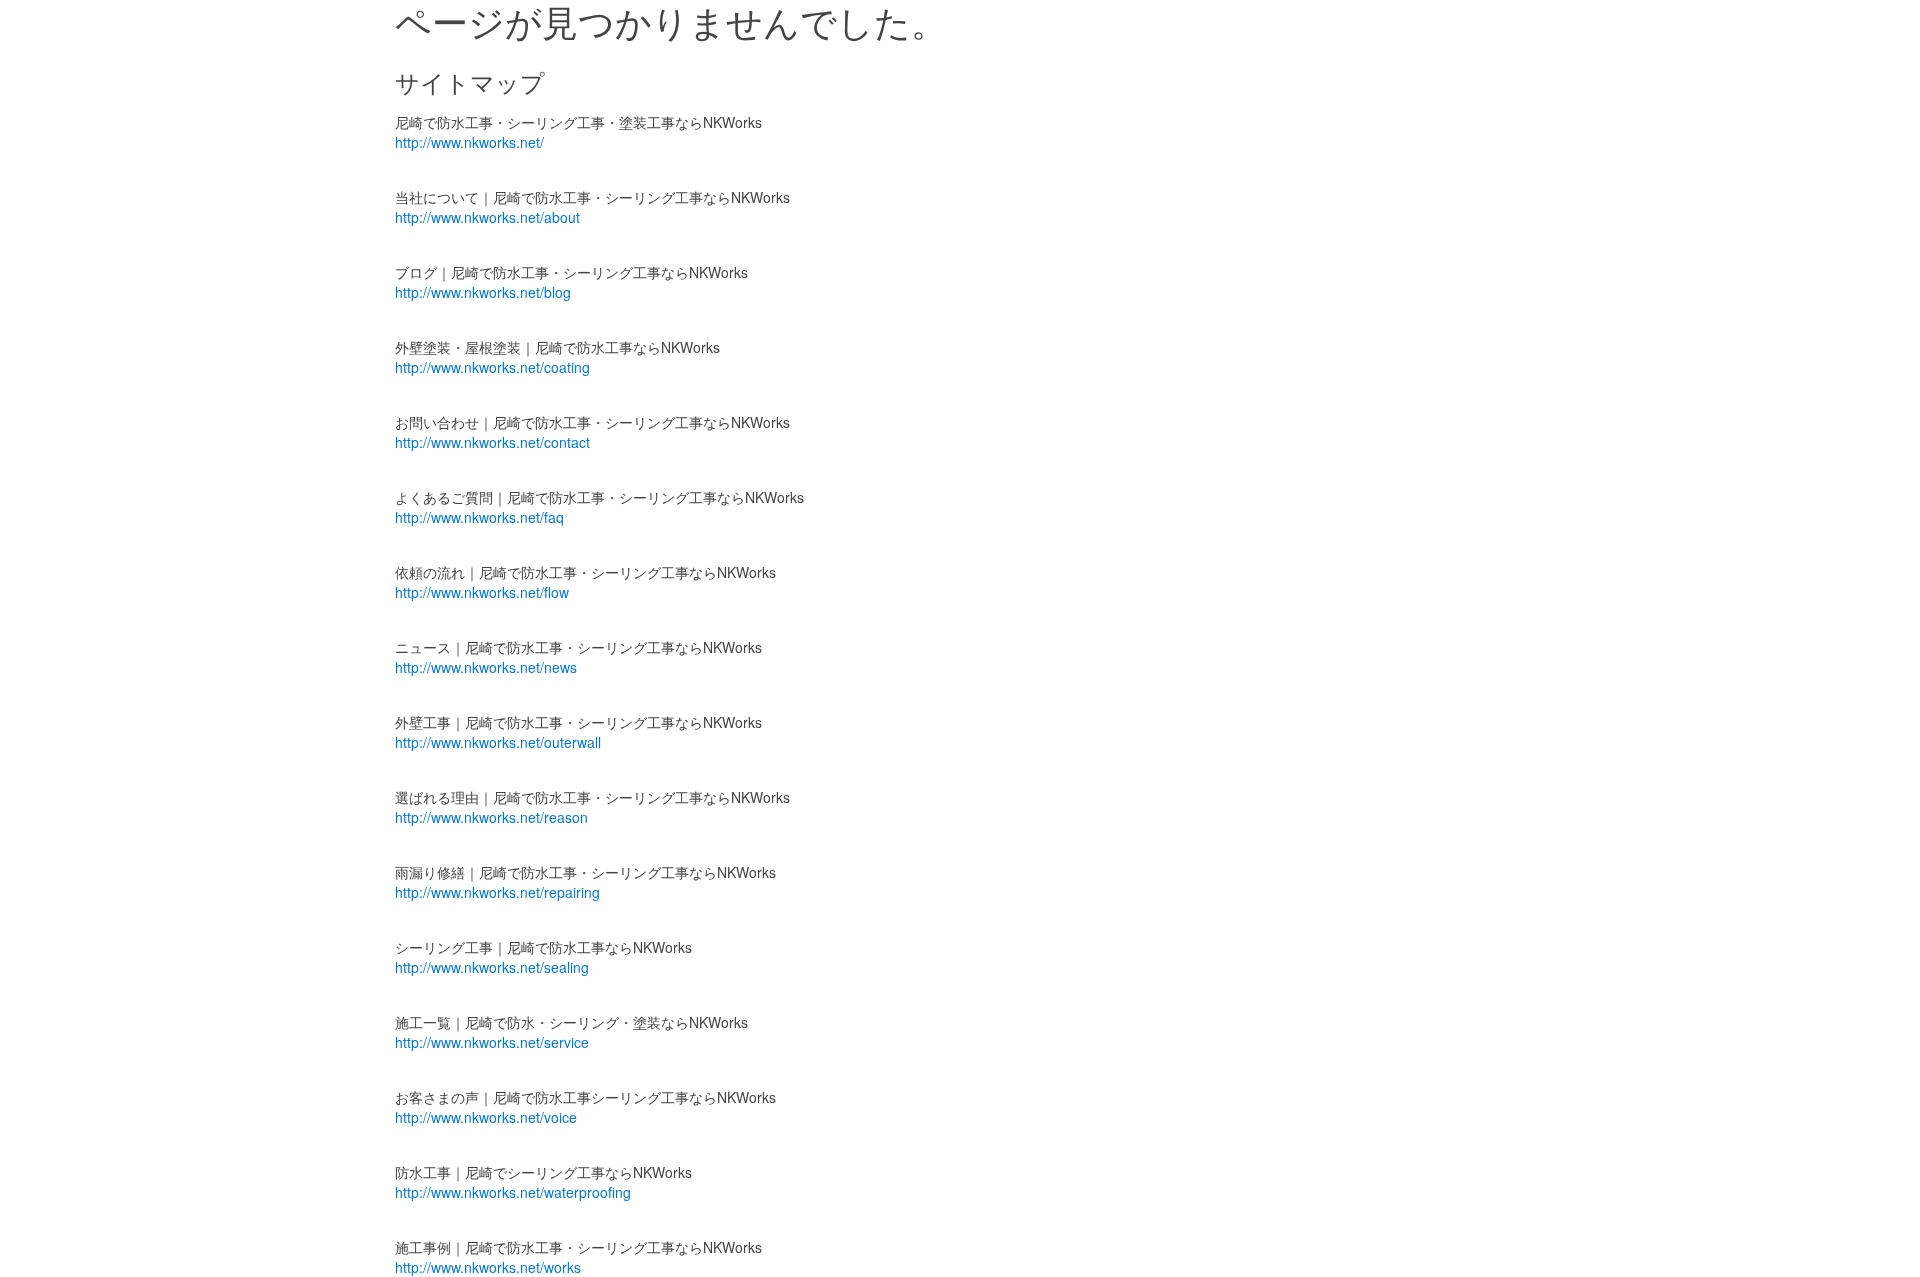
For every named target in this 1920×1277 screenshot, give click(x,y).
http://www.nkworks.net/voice (486, 1117)
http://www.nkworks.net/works (488, 1267)
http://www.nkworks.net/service (492, 1042)
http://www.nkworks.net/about (487, 217)
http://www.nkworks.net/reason (491, 817)
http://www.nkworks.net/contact (492, 442)
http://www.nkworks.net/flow (482, 592)
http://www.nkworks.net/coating (492, 367)
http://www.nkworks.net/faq (479, 517)
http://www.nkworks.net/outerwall (498, 742)
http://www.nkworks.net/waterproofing (513, 1192)
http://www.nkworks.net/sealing (492, 967)
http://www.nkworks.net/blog (483, 292)
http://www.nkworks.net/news (486, 667)
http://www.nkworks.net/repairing (497, 892)
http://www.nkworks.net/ (469, 142)
